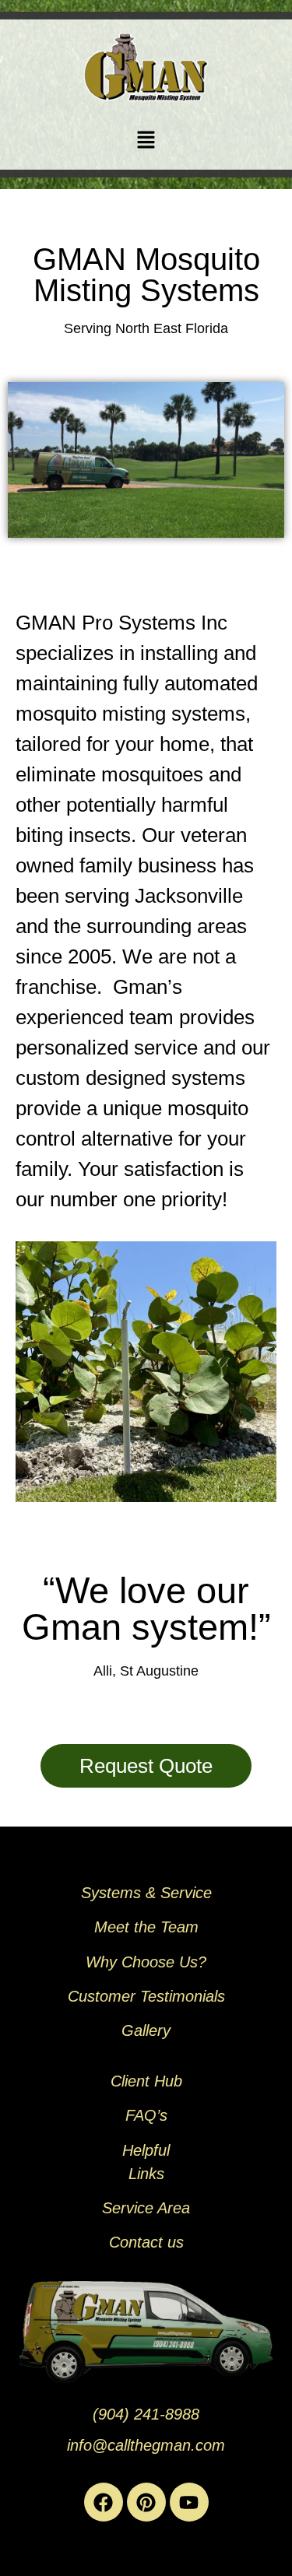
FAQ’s (146, 2115)
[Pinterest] (146, 2502)
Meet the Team (146, 1927)
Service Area (146, 2208)
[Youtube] (189, 2502)
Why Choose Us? (146, 1962)
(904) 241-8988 (146, 2414)
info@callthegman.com (146, 2445)
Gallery (146, 2030)
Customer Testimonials (146, 1996)
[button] (146, 140)
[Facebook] (104, 2502)
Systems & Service (146, 1893)
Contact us (146, 2242)
